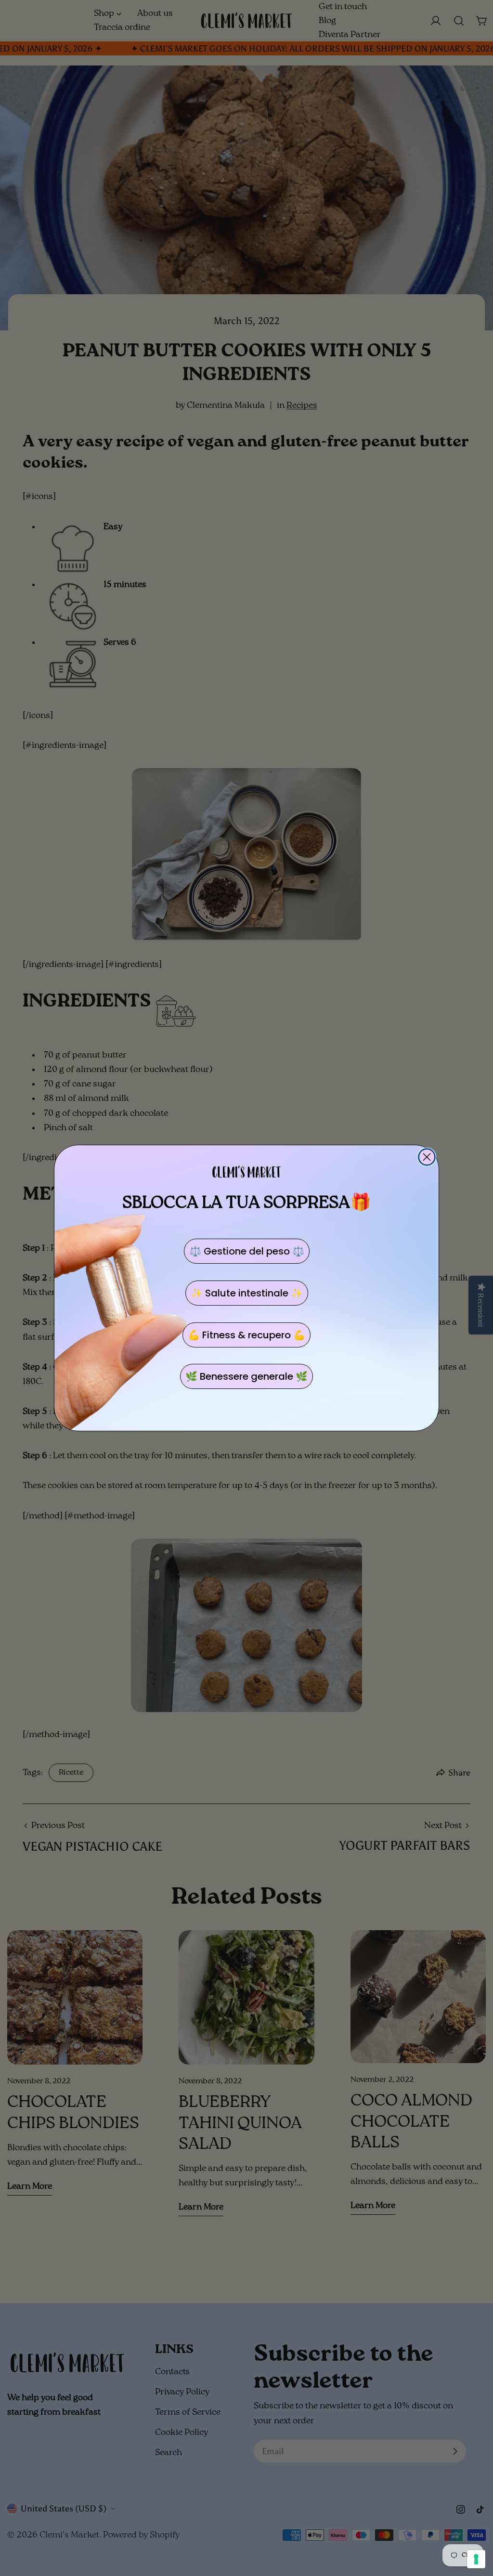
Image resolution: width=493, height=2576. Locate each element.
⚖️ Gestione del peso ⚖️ (247, 1251)
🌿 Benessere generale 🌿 (246, 1376)
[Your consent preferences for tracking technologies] (476, 2559)
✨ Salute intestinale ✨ (247, 1293)
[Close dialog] (427, 1157)
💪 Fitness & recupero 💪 (246, 1335)
